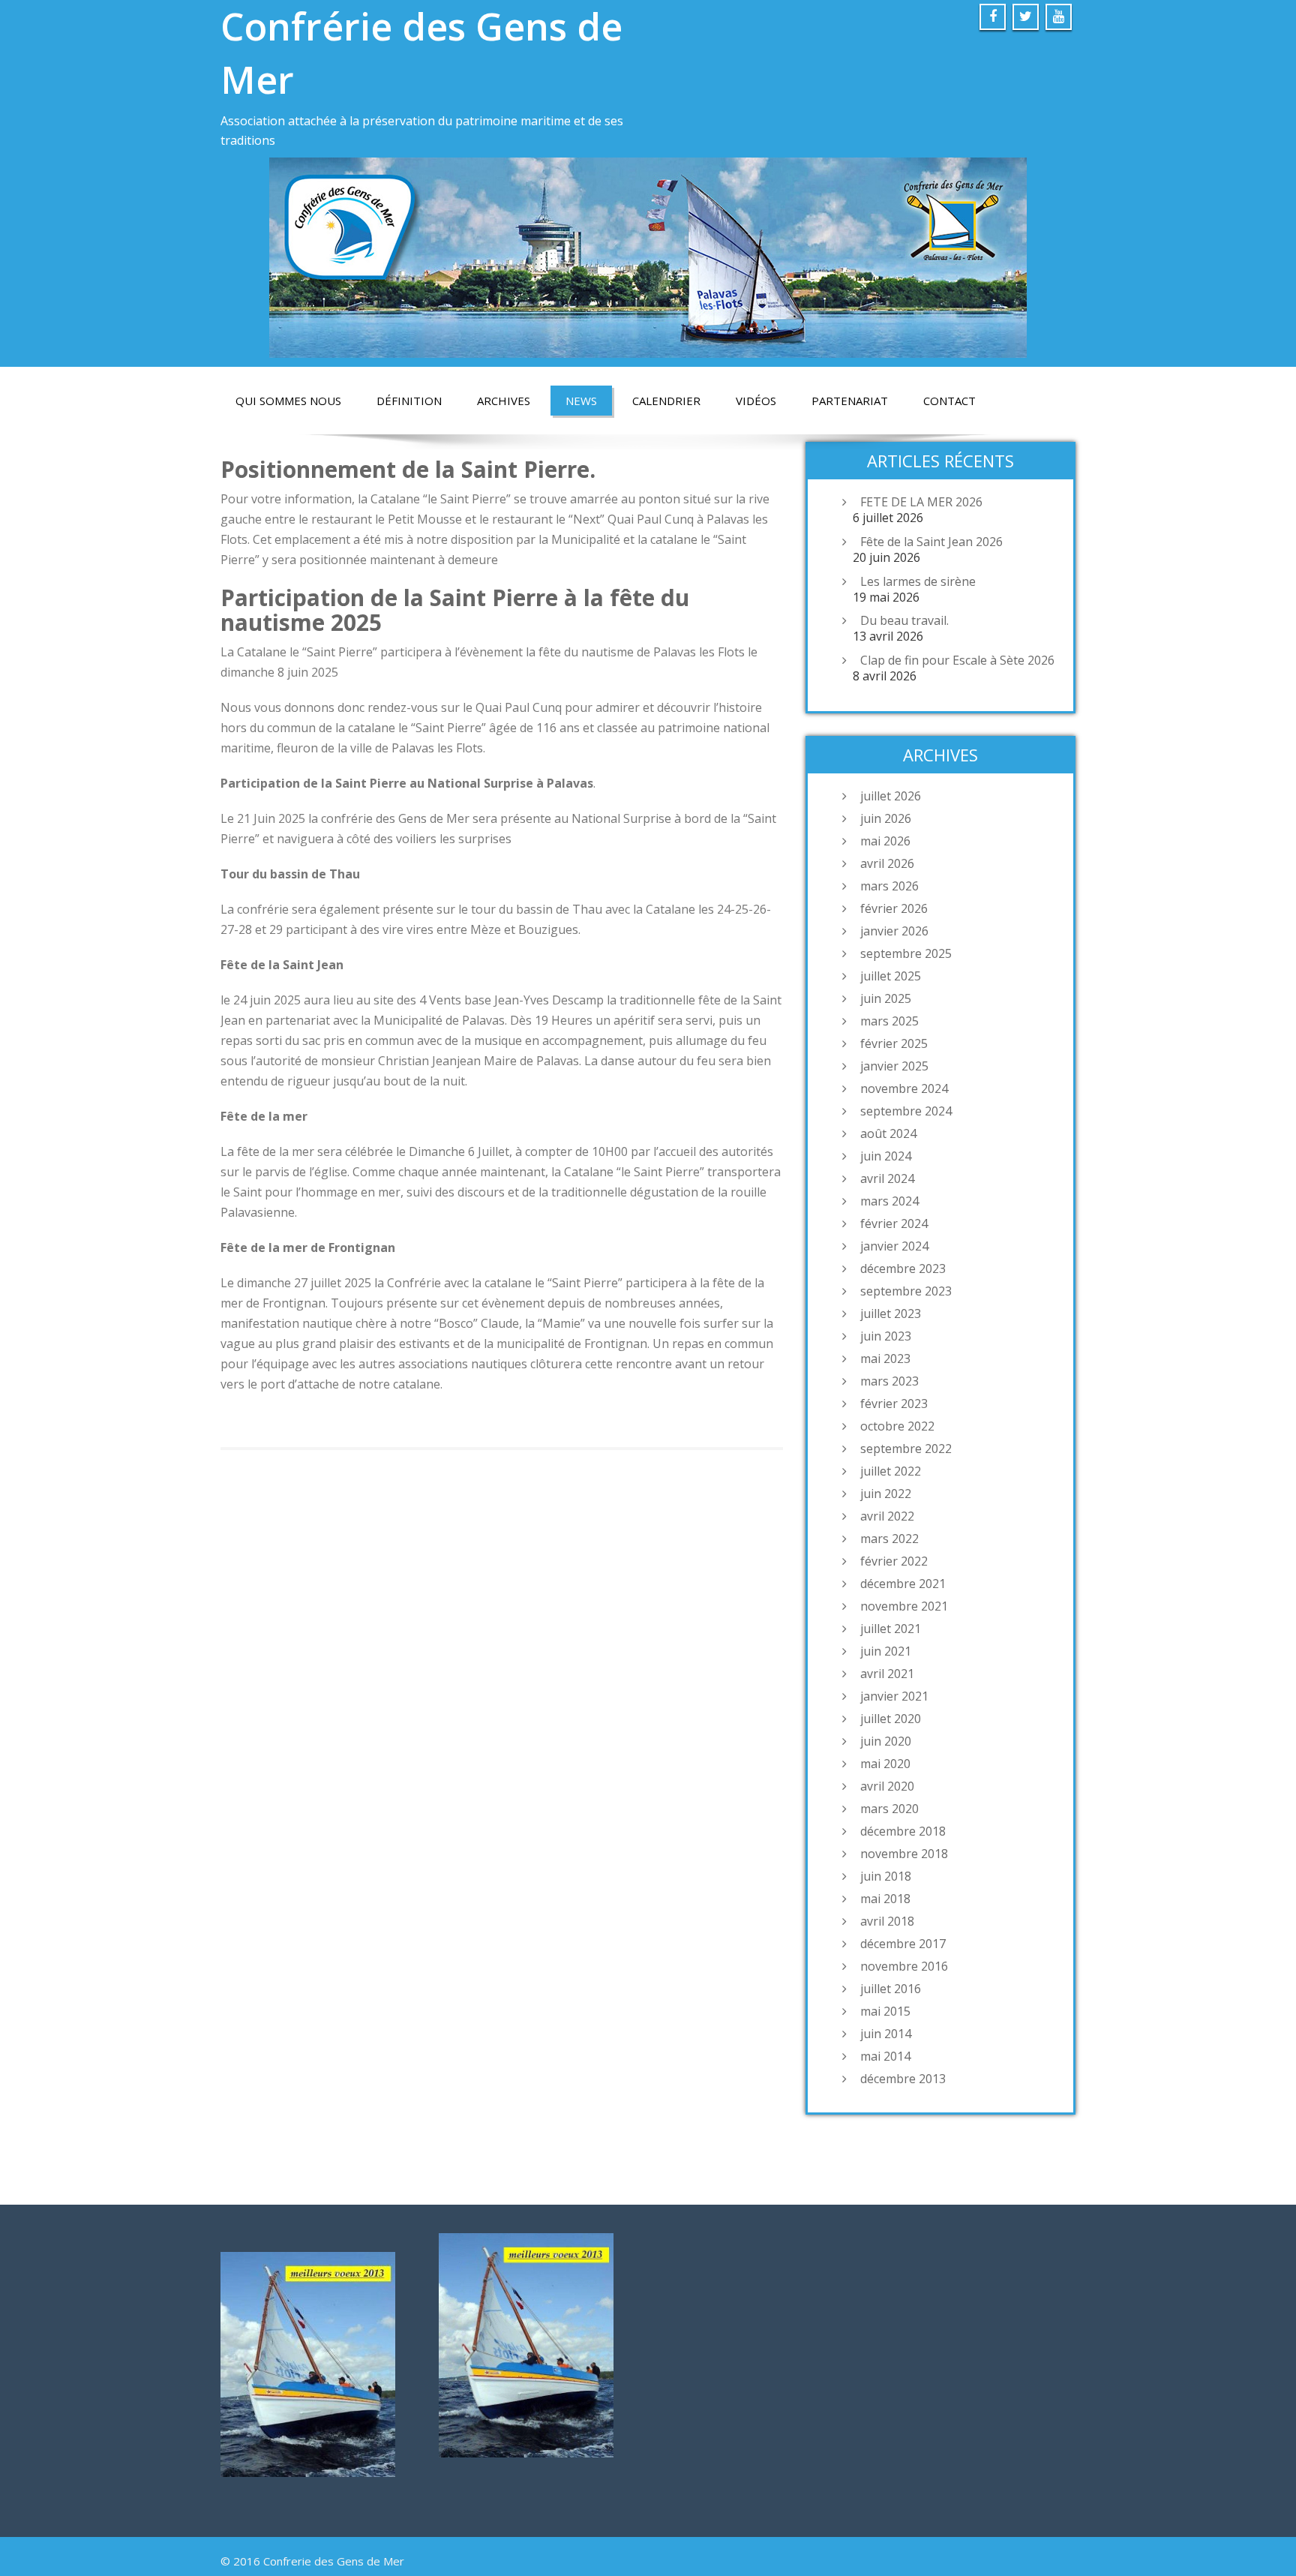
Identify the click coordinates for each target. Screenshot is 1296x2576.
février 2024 (894, 1223)
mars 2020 (889, 1809)
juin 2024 (886, 1156)
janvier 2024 (894, 1246)
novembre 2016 (904, 1966)
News (581, 401)
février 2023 (894, 1404)
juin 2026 (886, 818)
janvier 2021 (894, 1696)
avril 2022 (887, 1516)
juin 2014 (886, 2034)
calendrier (666, 401)
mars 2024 (889, 1201)
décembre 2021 (903, 1584)
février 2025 (894, 1043)
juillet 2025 (891, 976)
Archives (504, 401)
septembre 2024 (906, 1111)
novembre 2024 (904, 1088)
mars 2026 (889, 886)
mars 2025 (889, 1021)
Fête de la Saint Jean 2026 (931, 542)
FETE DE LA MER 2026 (921, 502)
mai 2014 (885, 2056)
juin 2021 (886, 1651)
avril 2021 (887, 1674)
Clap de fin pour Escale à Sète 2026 (957, 660)
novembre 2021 (904, 1606)
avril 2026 (887, 863)
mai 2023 (885, 1359)
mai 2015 (885, 2011)
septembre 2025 (906, 953)
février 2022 (894, 1561)
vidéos (756, 401)
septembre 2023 (906, 1291)
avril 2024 (887, 1178)
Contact (949, 401)
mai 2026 (885, 841)
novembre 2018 (904, 1854)
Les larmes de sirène (918, 581)
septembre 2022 (906, 1449)
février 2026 (894, 908)
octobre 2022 (897, 1426)
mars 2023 (889, 1381)
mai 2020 (885, 1764)
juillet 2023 (891, 1314)
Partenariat (850, 401)
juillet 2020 (891, 1719)
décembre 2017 (903, 1944)
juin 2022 (886, 1494)
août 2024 (888, 1133)
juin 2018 (886, 1876)
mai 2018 (885, 1899)
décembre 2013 (903, 2079)
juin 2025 (886, 998)
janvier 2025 (894, 1066)
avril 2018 (887, 1921)
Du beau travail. (904, 620)
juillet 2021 (891, 1629)
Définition (409, 401)
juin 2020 (886, 1741)
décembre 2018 (903, 1831)
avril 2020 (887, 1786)
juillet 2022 (891, 1471)
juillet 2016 (891, 1989)
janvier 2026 (894, 931)
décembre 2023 (903, 1268)
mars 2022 (889, 1539)
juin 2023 (886, 1336)
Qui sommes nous (288, 401)
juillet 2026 (891, 796)
